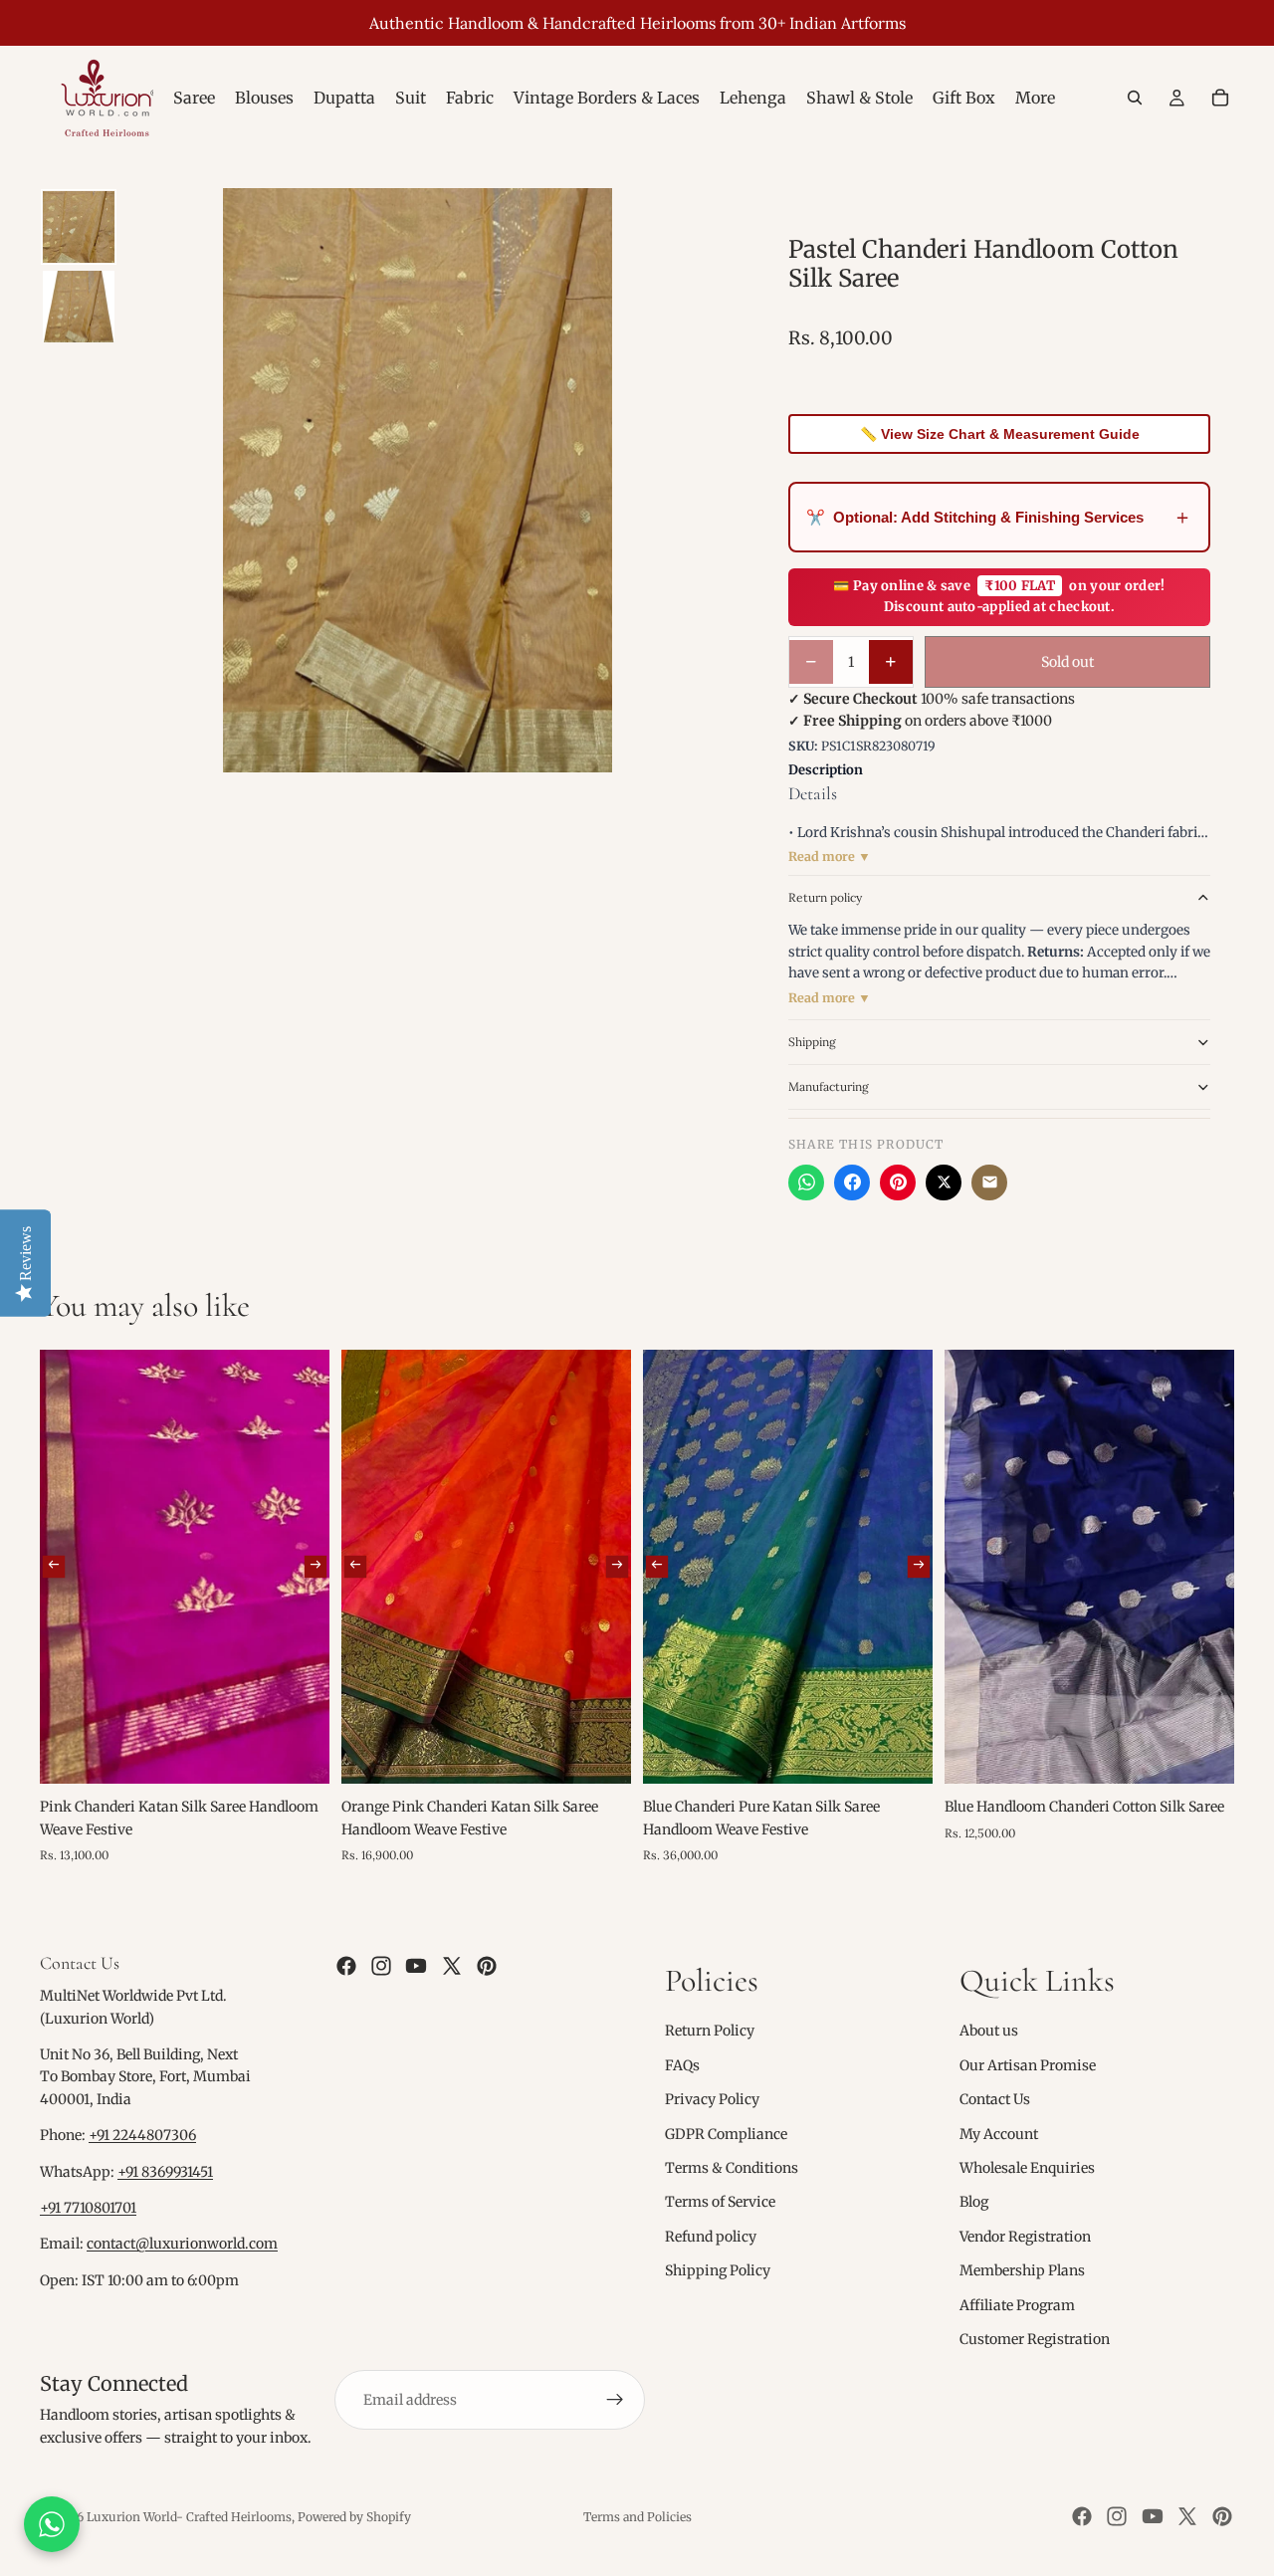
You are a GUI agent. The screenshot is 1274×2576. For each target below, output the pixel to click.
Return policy (825, 897)
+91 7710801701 (88, 2208)
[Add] (299, 1753)
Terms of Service (720, 2203)
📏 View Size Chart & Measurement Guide (1000, 434)
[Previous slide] (54, 1567)
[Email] (989, 1182)
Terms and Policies (637, 2517)
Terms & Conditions (732, 2168)
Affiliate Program (1017, 2305)
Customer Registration (1035, 2339)
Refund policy (711, 2237)
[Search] (1135, 98)
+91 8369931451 (165, 2172)
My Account (999, 2134)
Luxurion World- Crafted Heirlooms (189, 2517)
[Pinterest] (898, 1182)
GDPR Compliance (726, 2134)
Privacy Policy (712, 2099)
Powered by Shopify (354, 2517)
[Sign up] (615, 2401)
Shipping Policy (718, 2270)
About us (989, 2032)
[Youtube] (416, 1966)
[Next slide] (316, 1567)
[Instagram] (381, 1966)
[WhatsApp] (806, 1182)
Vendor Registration (1025, 2237)
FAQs (682, 2065)
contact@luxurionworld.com (182, 2245)
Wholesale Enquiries (1027, 2168)
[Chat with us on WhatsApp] (52, 2524)
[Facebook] (852, 1182)
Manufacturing (829, 1086)
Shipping (812, 1042)
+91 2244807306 (142, 2136)
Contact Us (995, 2099)
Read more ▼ (830, 857)
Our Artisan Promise (1028, 2065)
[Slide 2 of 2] (79, 307)
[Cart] (1220, 98)
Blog (974, 2203)
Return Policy (710, 2032)
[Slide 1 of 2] (79, 227)
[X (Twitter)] (944, 1182)
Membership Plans (1022, 2270)
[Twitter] (452, 1966)
